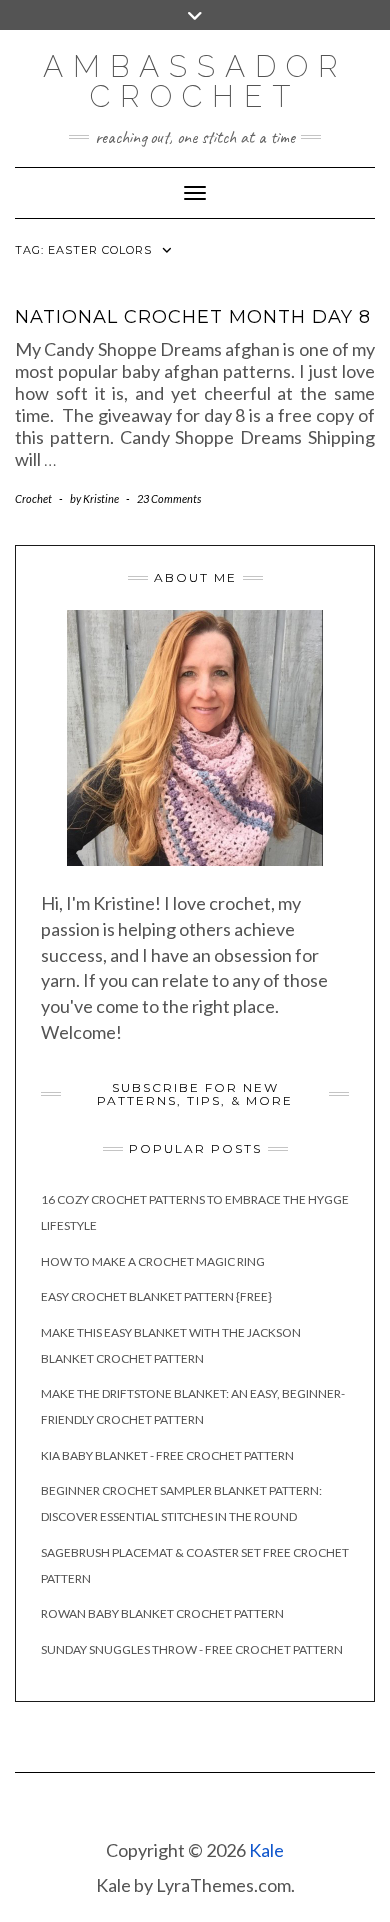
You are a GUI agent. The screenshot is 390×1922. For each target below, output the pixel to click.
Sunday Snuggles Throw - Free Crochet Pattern (192, 1649)
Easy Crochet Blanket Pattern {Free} (156, 1296)
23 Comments (169, 498)
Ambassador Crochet (195, 81)
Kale (266, 1850)
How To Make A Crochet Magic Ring (153, 1261)
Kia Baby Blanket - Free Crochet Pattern (167, 1455)
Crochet (33, 498)
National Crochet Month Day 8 (193, 317)
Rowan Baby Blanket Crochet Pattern (162, 1613)
